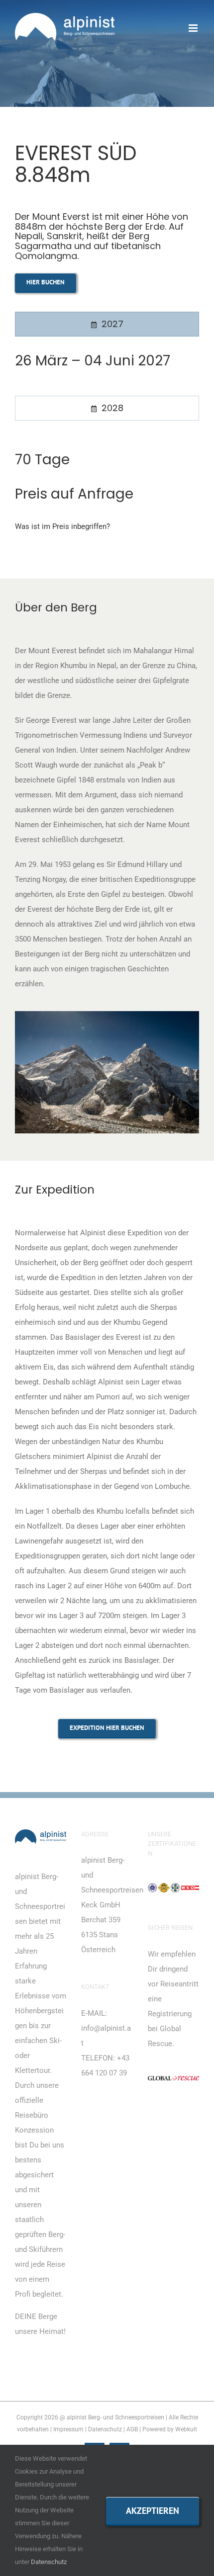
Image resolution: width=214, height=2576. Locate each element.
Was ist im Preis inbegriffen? (62, 526)
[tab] (107, 324)
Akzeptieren (153, 2511)
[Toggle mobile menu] (194, 28)
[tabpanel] (107, 369)
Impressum (68, 2429)
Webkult (186, 2429)
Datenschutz (105, 2429)
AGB (132, 2429)
